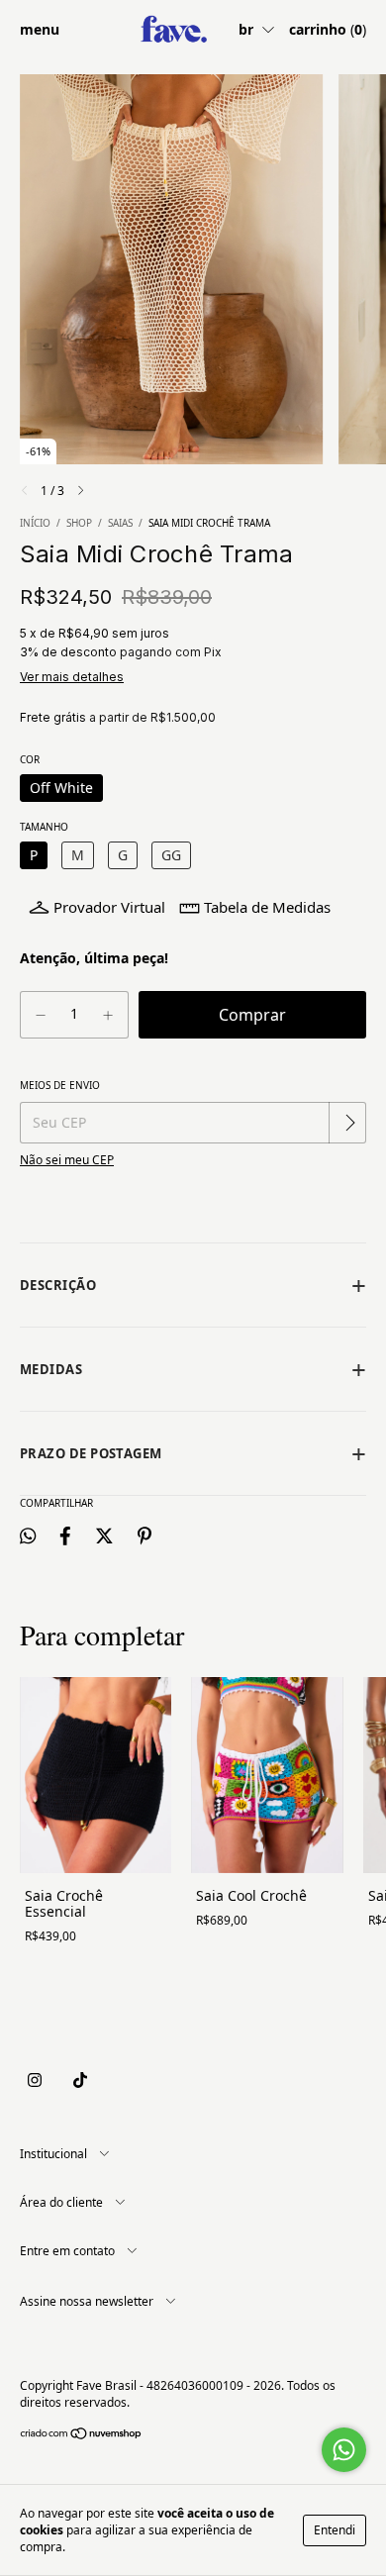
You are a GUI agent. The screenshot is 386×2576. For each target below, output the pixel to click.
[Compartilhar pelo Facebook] (65, 1535)
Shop (79, 523)
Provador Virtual (109, 907)
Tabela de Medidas (267, 907)
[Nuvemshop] (82, 2436)
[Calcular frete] (349, 1123)
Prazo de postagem (91, 1453)
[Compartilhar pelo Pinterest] (145, 1535)
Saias (120, 523)
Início (35, 523)
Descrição (58, 1285)
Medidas (51, 1369)
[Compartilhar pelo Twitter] (104, 1535)
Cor (30, 759)
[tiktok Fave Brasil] (80, 2081)
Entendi (335, 2530)
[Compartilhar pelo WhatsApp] (28, 1535)
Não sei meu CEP (67, 1160)
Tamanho (44, 827)
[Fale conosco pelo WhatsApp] (344, 2450)
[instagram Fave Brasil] (35, 2081)
